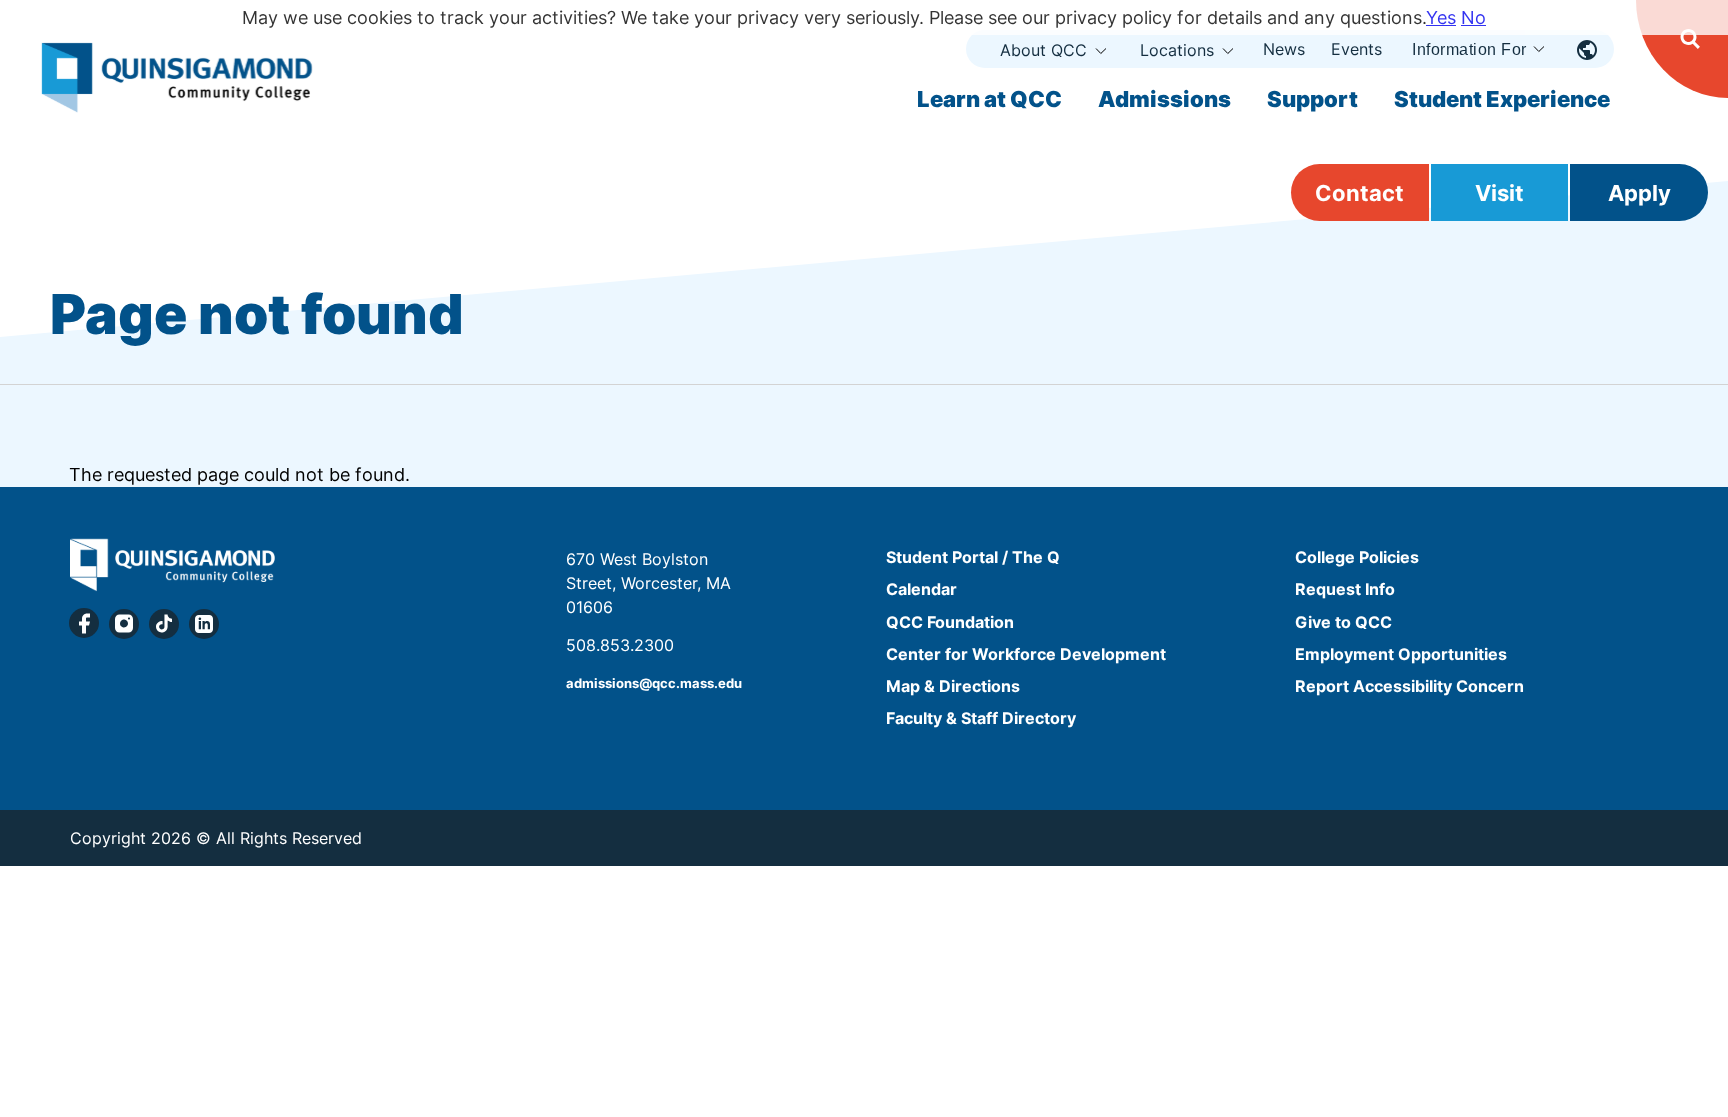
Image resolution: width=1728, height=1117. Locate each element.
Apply (1639, 193)
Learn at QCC (989, 99)
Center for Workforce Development (1026, 654)
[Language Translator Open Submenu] (1587, 49)
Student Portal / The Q (973, 557)
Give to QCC (1343, 622)
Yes (1441, 17)
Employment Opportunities (1401, 654)
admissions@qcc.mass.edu (654, 683)
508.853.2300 (620, 645)
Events (1356, 49)
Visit (1499, 193)
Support (1312, 99)
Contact (1359, 193)
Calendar (921, 590)
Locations (1177, 50)
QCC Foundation (950, 622)
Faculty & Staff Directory (981, 718)
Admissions (1164, 99)
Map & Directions (953, 686)
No (1473, 17)
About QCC (1043, 50)
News (1284, 49)
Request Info (1345, 590)
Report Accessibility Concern (1409, 686)
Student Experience (1502, 99)
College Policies (1357, 557)
